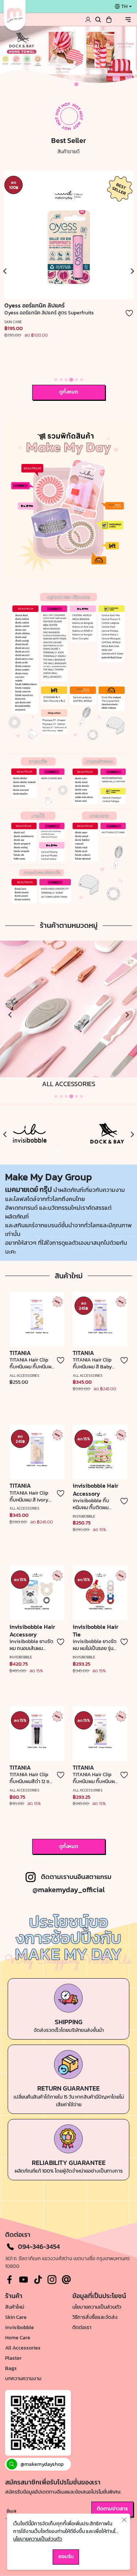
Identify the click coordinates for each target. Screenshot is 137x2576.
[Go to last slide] (5, 1135)
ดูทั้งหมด (69, 392)
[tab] (61, 84)
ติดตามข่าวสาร (112, 2509)
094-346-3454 (39, 2247)
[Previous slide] (5, 271)
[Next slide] (132, 271)
